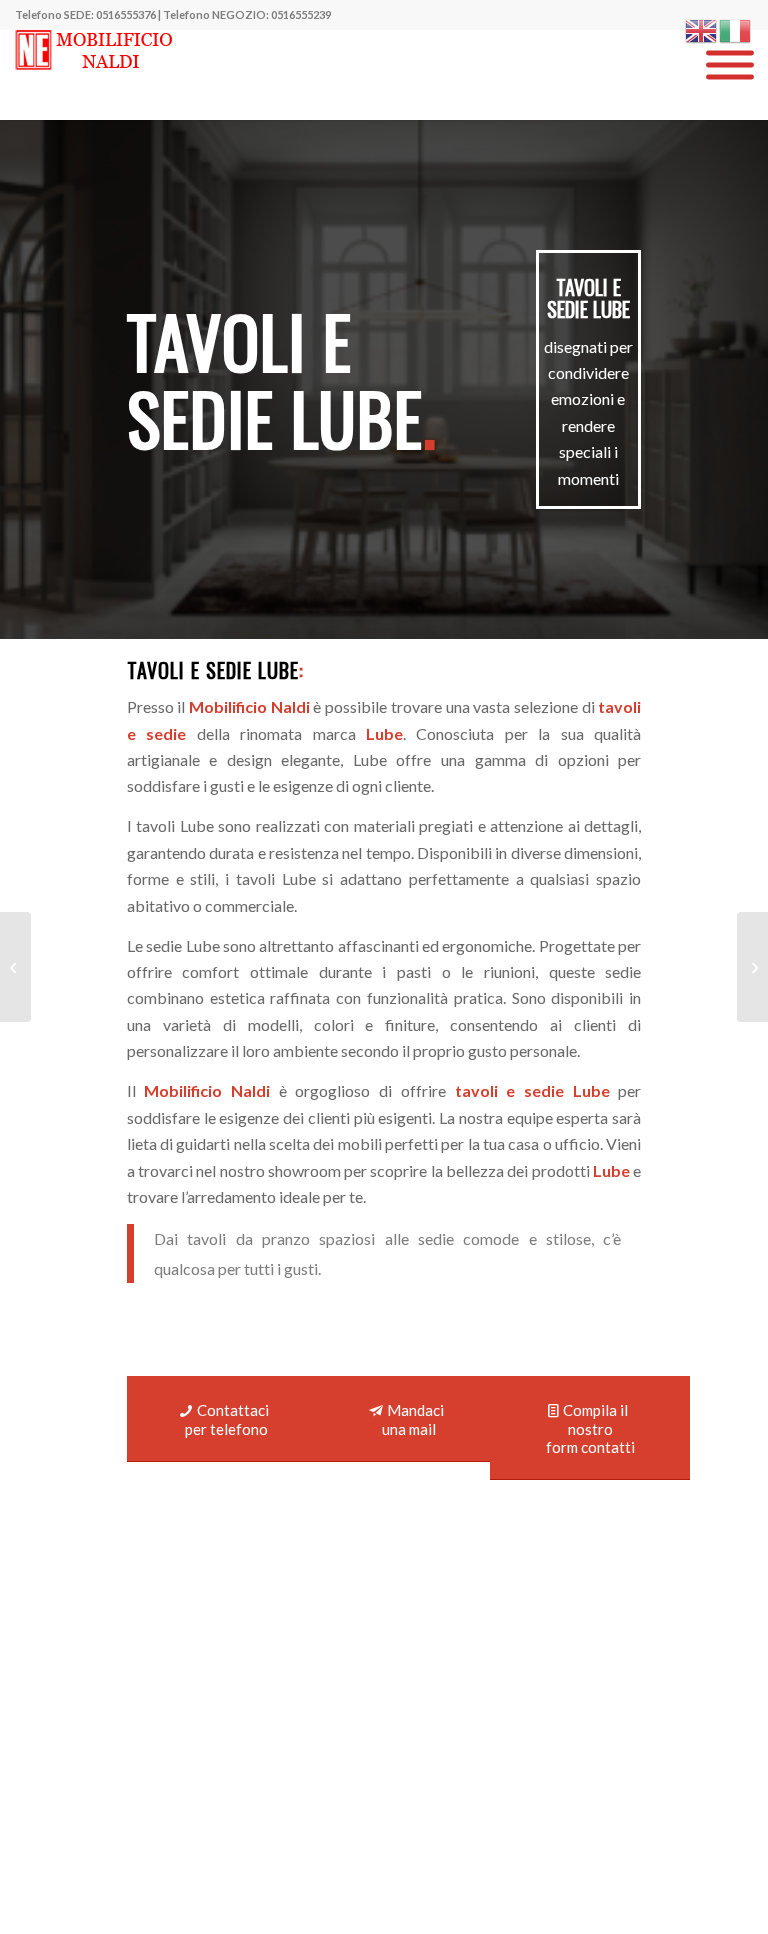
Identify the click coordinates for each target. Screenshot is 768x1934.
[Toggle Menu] (730, 65)
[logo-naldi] (96, 75)
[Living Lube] (15, 967)
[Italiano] (736, 28)
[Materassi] (752, 967)
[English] (702, 28)
